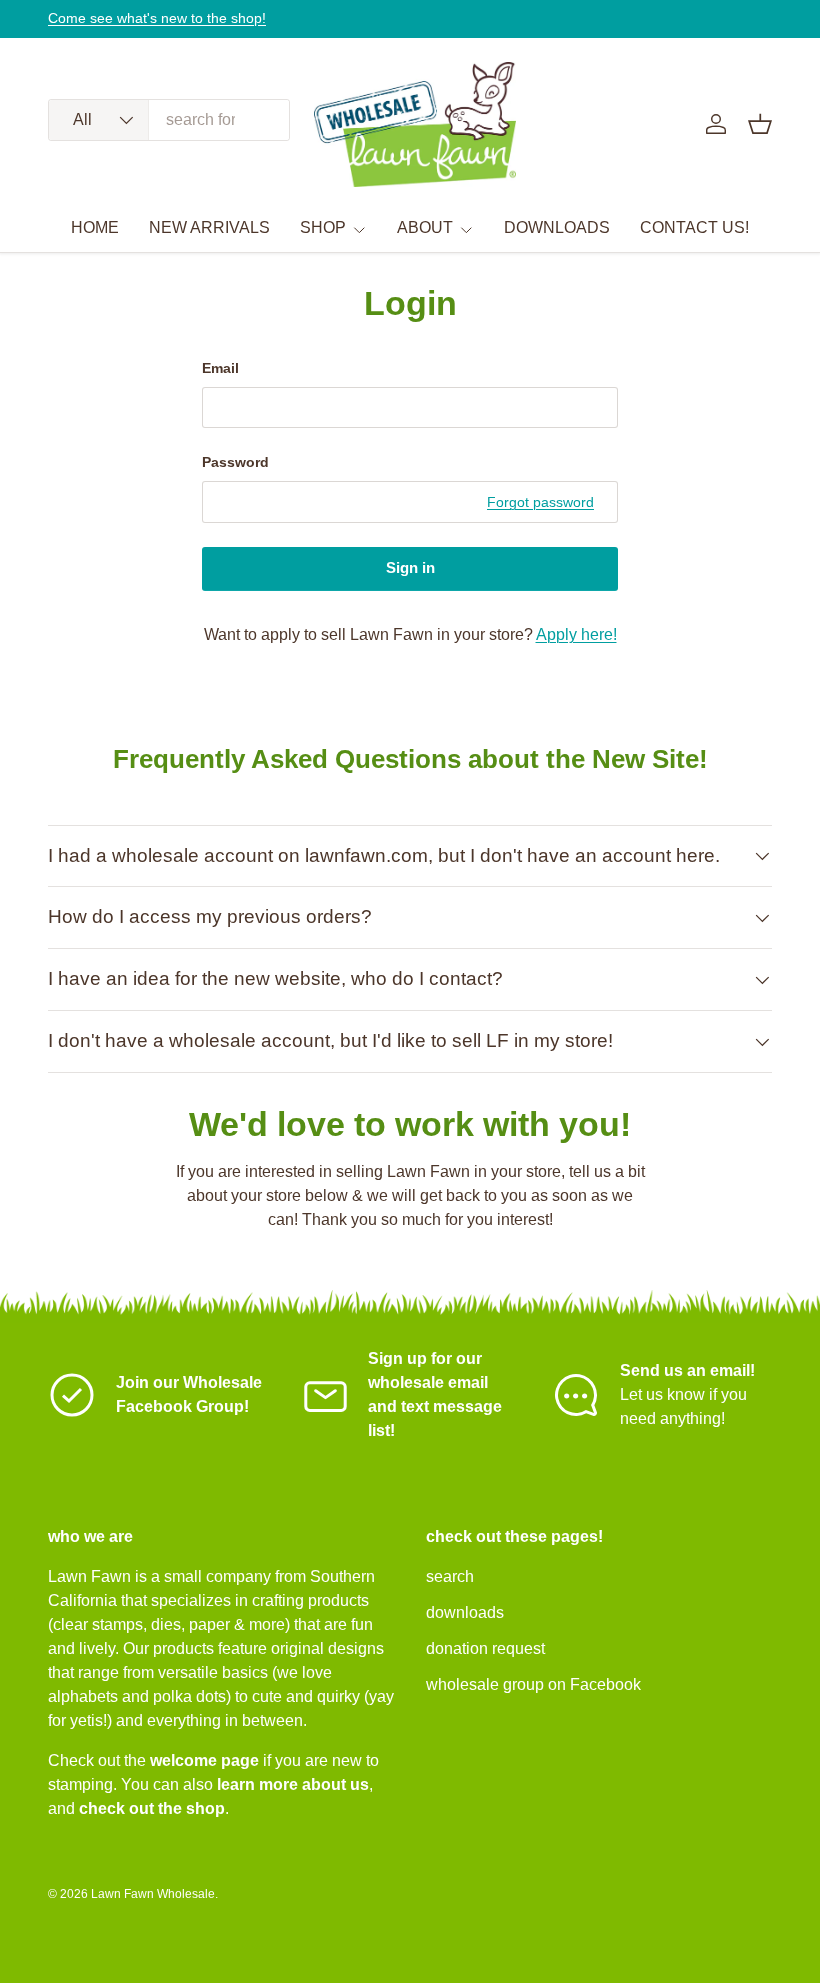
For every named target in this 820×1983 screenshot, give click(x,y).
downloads (465, 1612)
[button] (760, 124)
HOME (95, 227)
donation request (485, 1648)
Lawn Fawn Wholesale (153, 1894)
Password (235, 462)
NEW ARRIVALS (209, 227)
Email (220, 368)
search (450, 1576)
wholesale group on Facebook (533, 1684)
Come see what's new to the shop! (157, 18)
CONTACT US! (694, 227)
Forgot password (540, 502)
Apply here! (576, 634)
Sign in (410, 568)
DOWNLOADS (557, 227)
